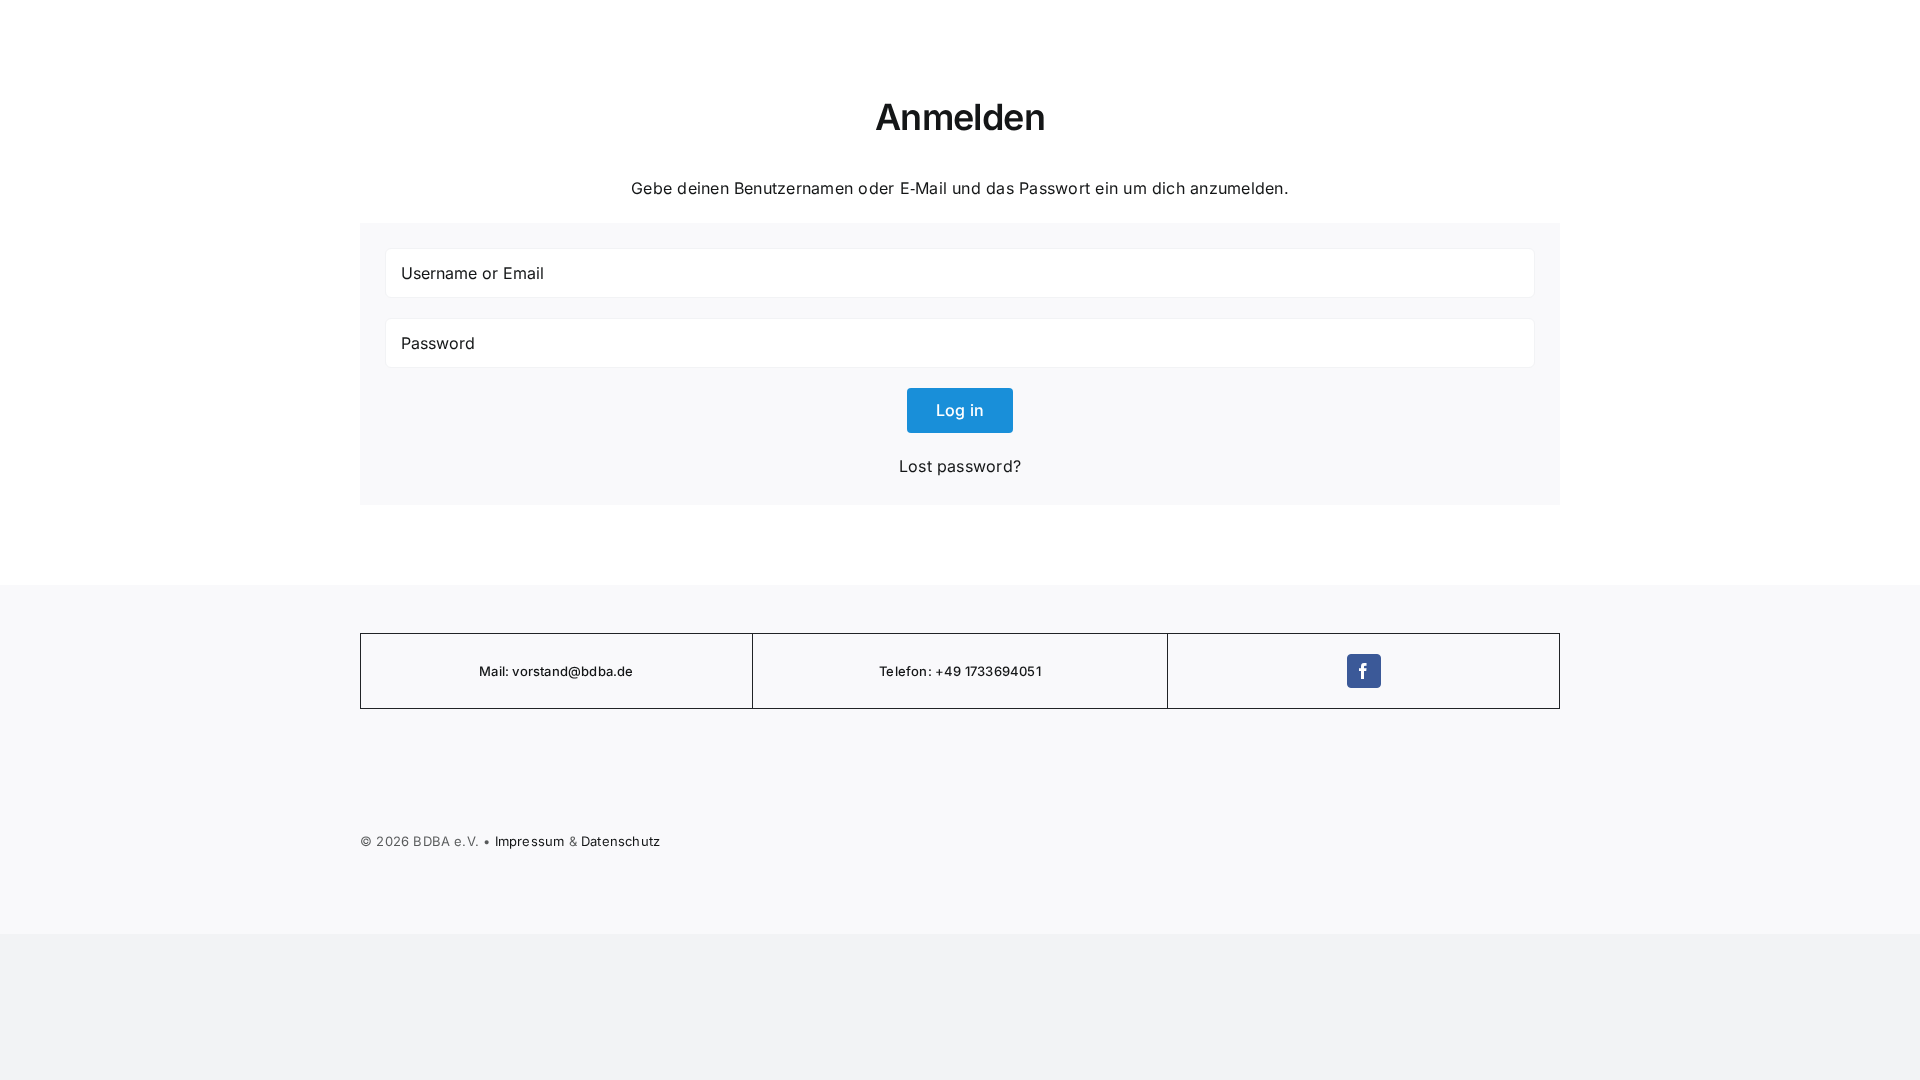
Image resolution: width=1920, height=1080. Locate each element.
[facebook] (1364, 671)
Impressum (530, 841)
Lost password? (960, 466)
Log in (960, 410)
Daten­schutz (620, 841)
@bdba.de (601, 671)
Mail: (495, 671)
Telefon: (907, 671)
